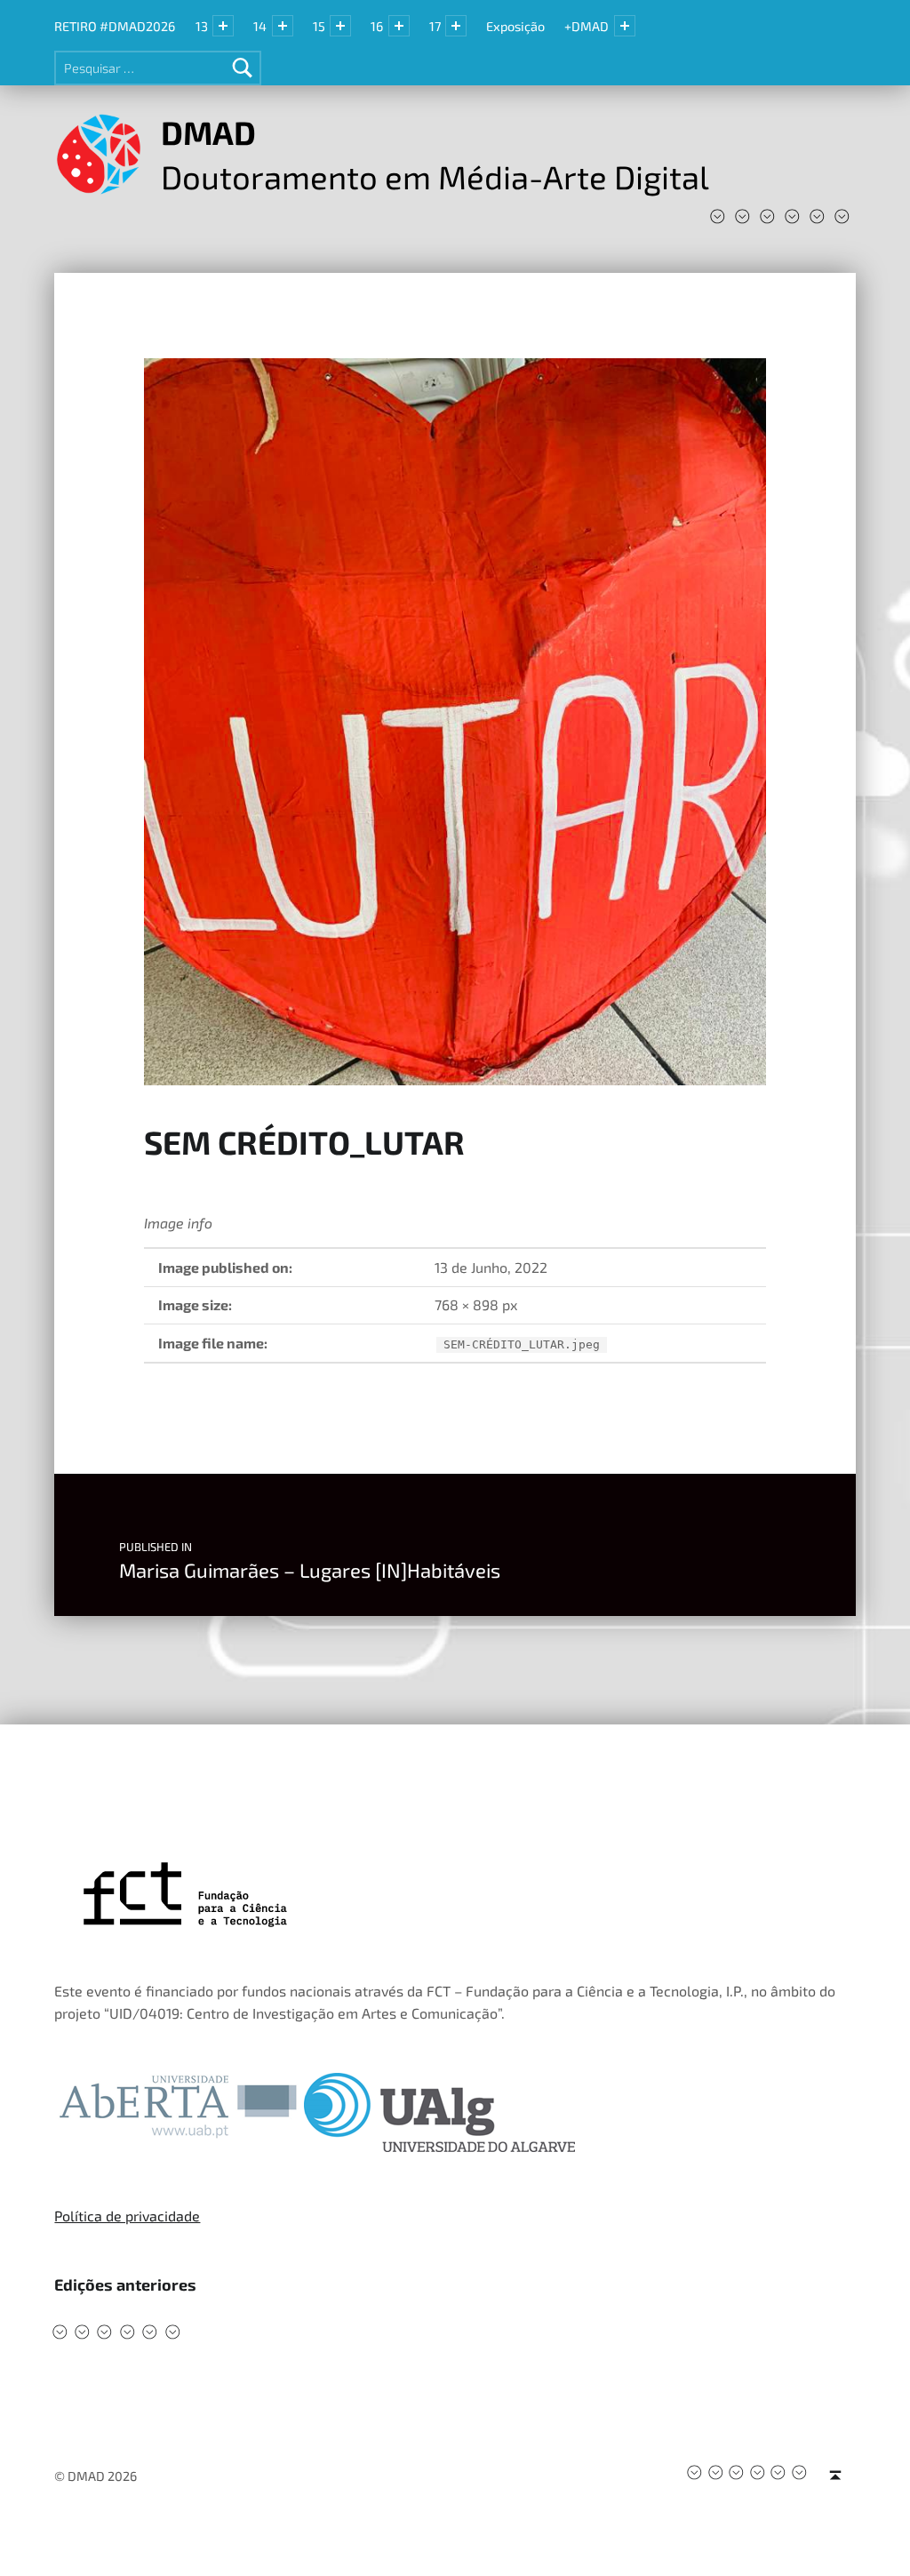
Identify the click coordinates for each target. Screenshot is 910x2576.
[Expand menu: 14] (283, 26)
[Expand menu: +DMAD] (625, 26)
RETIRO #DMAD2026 (115, 26)
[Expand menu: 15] (340, 26)
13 (202, 26)
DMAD (208, 132)
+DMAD (587, 26)
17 (435, 26)
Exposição (515, 26)
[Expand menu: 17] (456, 26)
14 (260, 26)
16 (377, 26)
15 (319, 26)
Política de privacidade (127, 2216)
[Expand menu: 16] (399, 26)
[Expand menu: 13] (223, 26)
